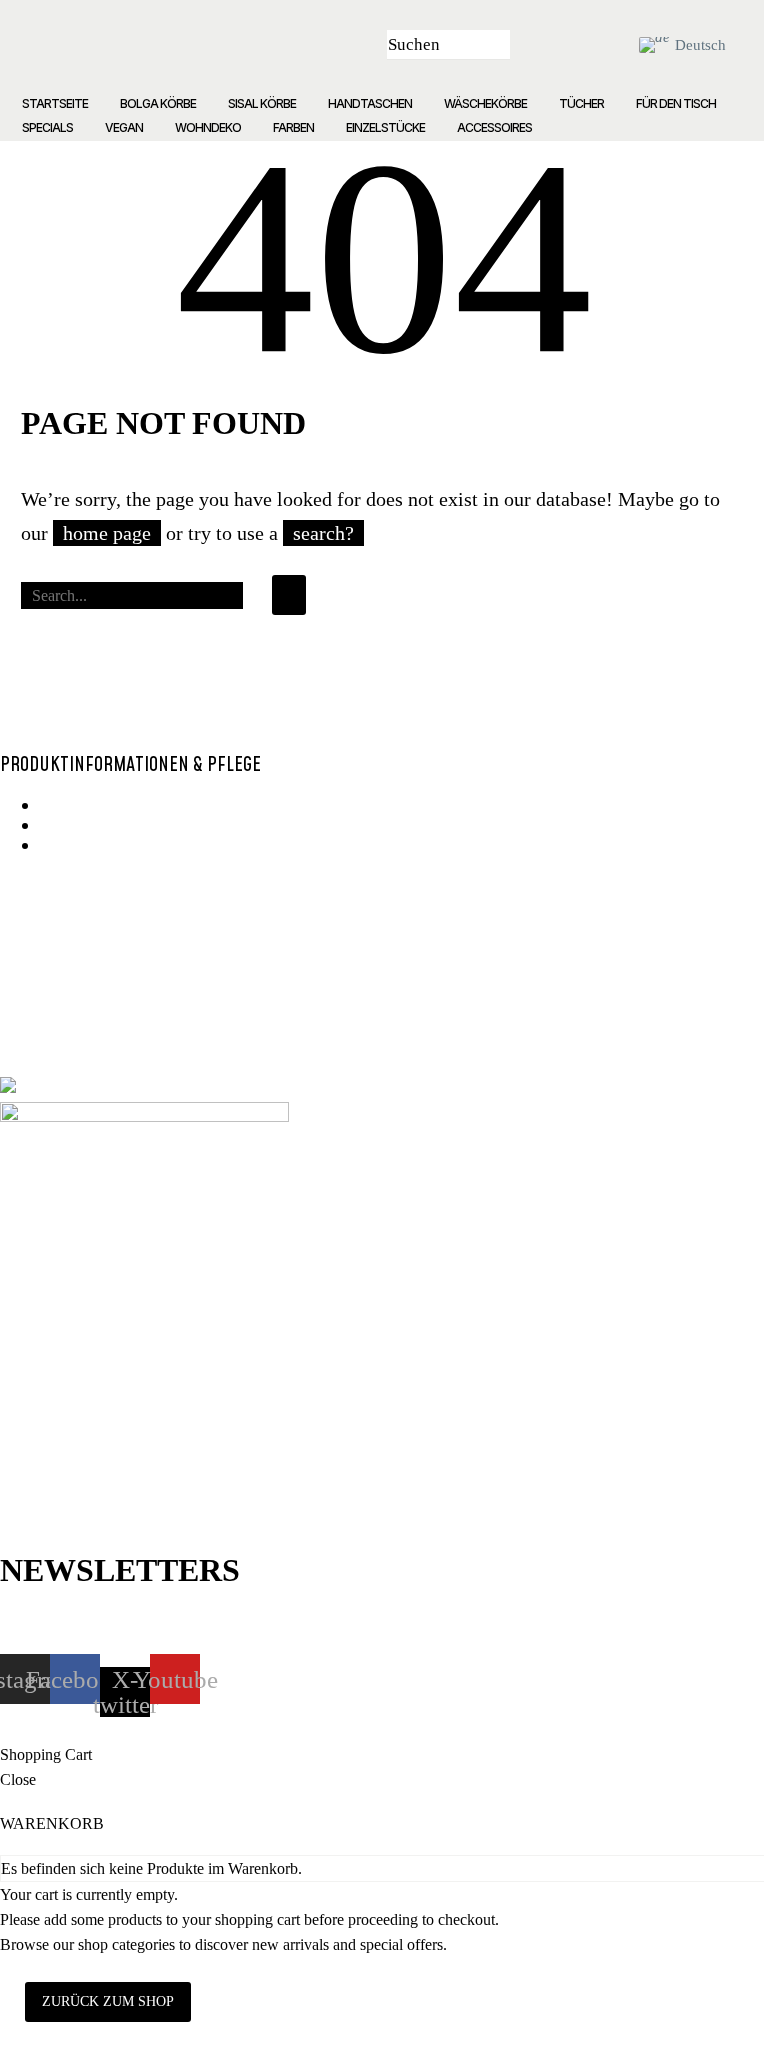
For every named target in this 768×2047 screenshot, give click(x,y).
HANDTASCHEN (370, 103)
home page (107, 533)
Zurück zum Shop (108, 2001)
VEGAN (124, 127)
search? (323, 533)
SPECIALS (47, 127)
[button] (489, 45)
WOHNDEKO (208, 127)
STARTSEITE (55, 103)
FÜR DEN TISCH (676, 103)
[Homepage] (236, 44)
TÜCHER (581, 103)
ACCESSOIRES (494, 127)
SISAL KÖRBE (262, 103)
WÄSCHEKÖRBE (485, 103)
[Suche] (289, 595)
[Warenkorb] (606, 45)
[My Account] (562, 45)
